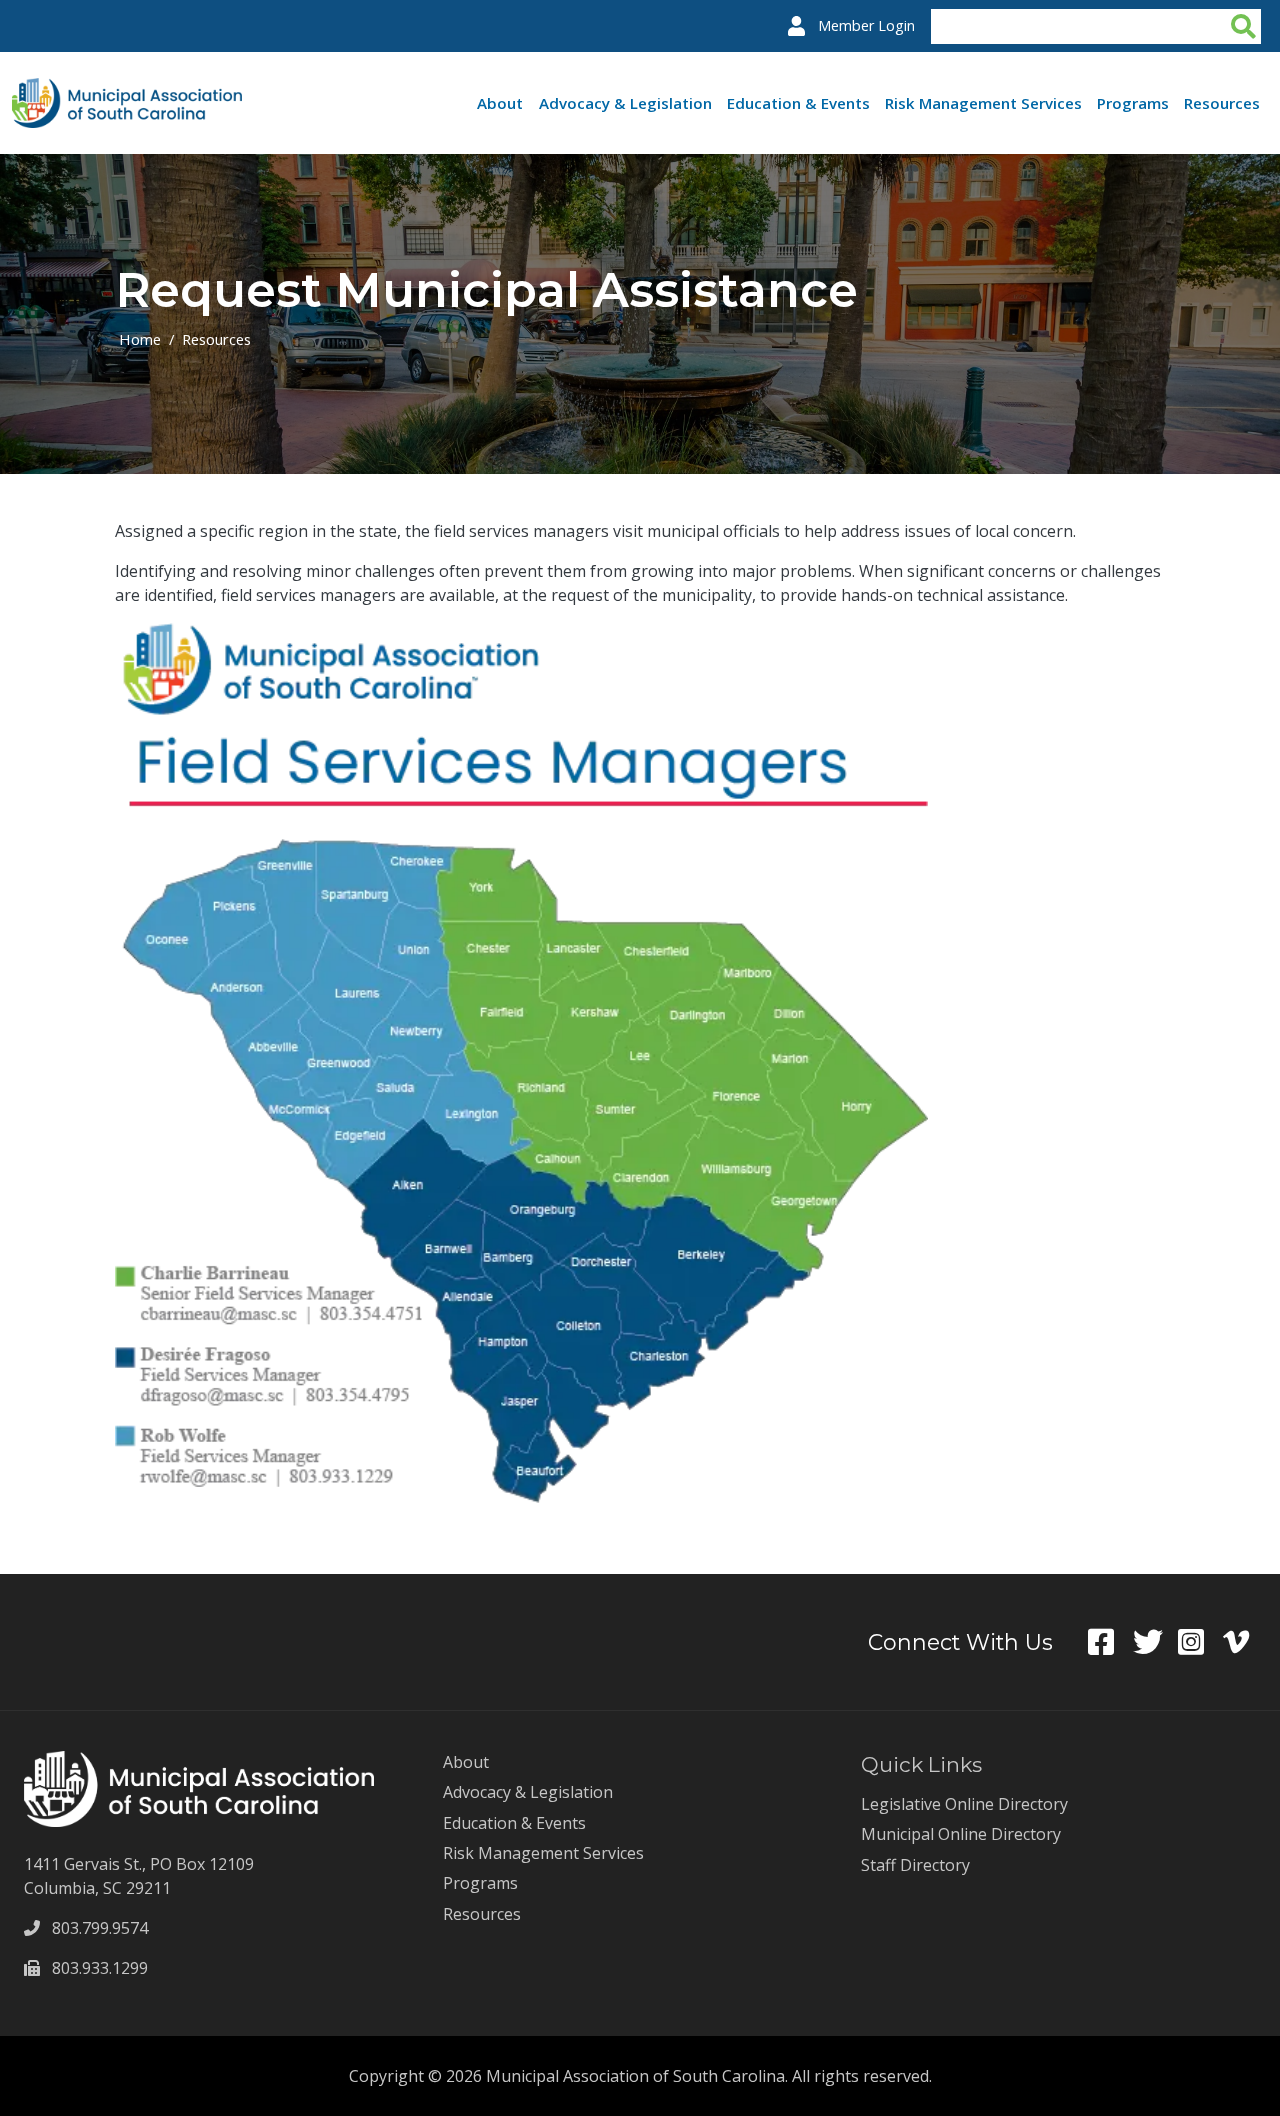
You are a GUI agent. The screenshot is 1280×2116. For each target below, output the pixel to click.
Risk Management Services (983, 103)
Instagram (1200, 1642)
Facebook (1110, 1642)
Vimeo (1245, 1642)
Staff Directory (915, 1865)
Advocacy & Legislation (625, 103)
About (500, 103)
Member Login (866, 25)
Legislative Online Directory (964, 1804)
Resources (1222, 103)
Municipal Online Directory (961, 1834)
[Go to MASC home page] (127, 90)
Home (140, 339)
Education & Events (798, 103)
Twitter (1155, 1642)
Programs (1133, 103)
